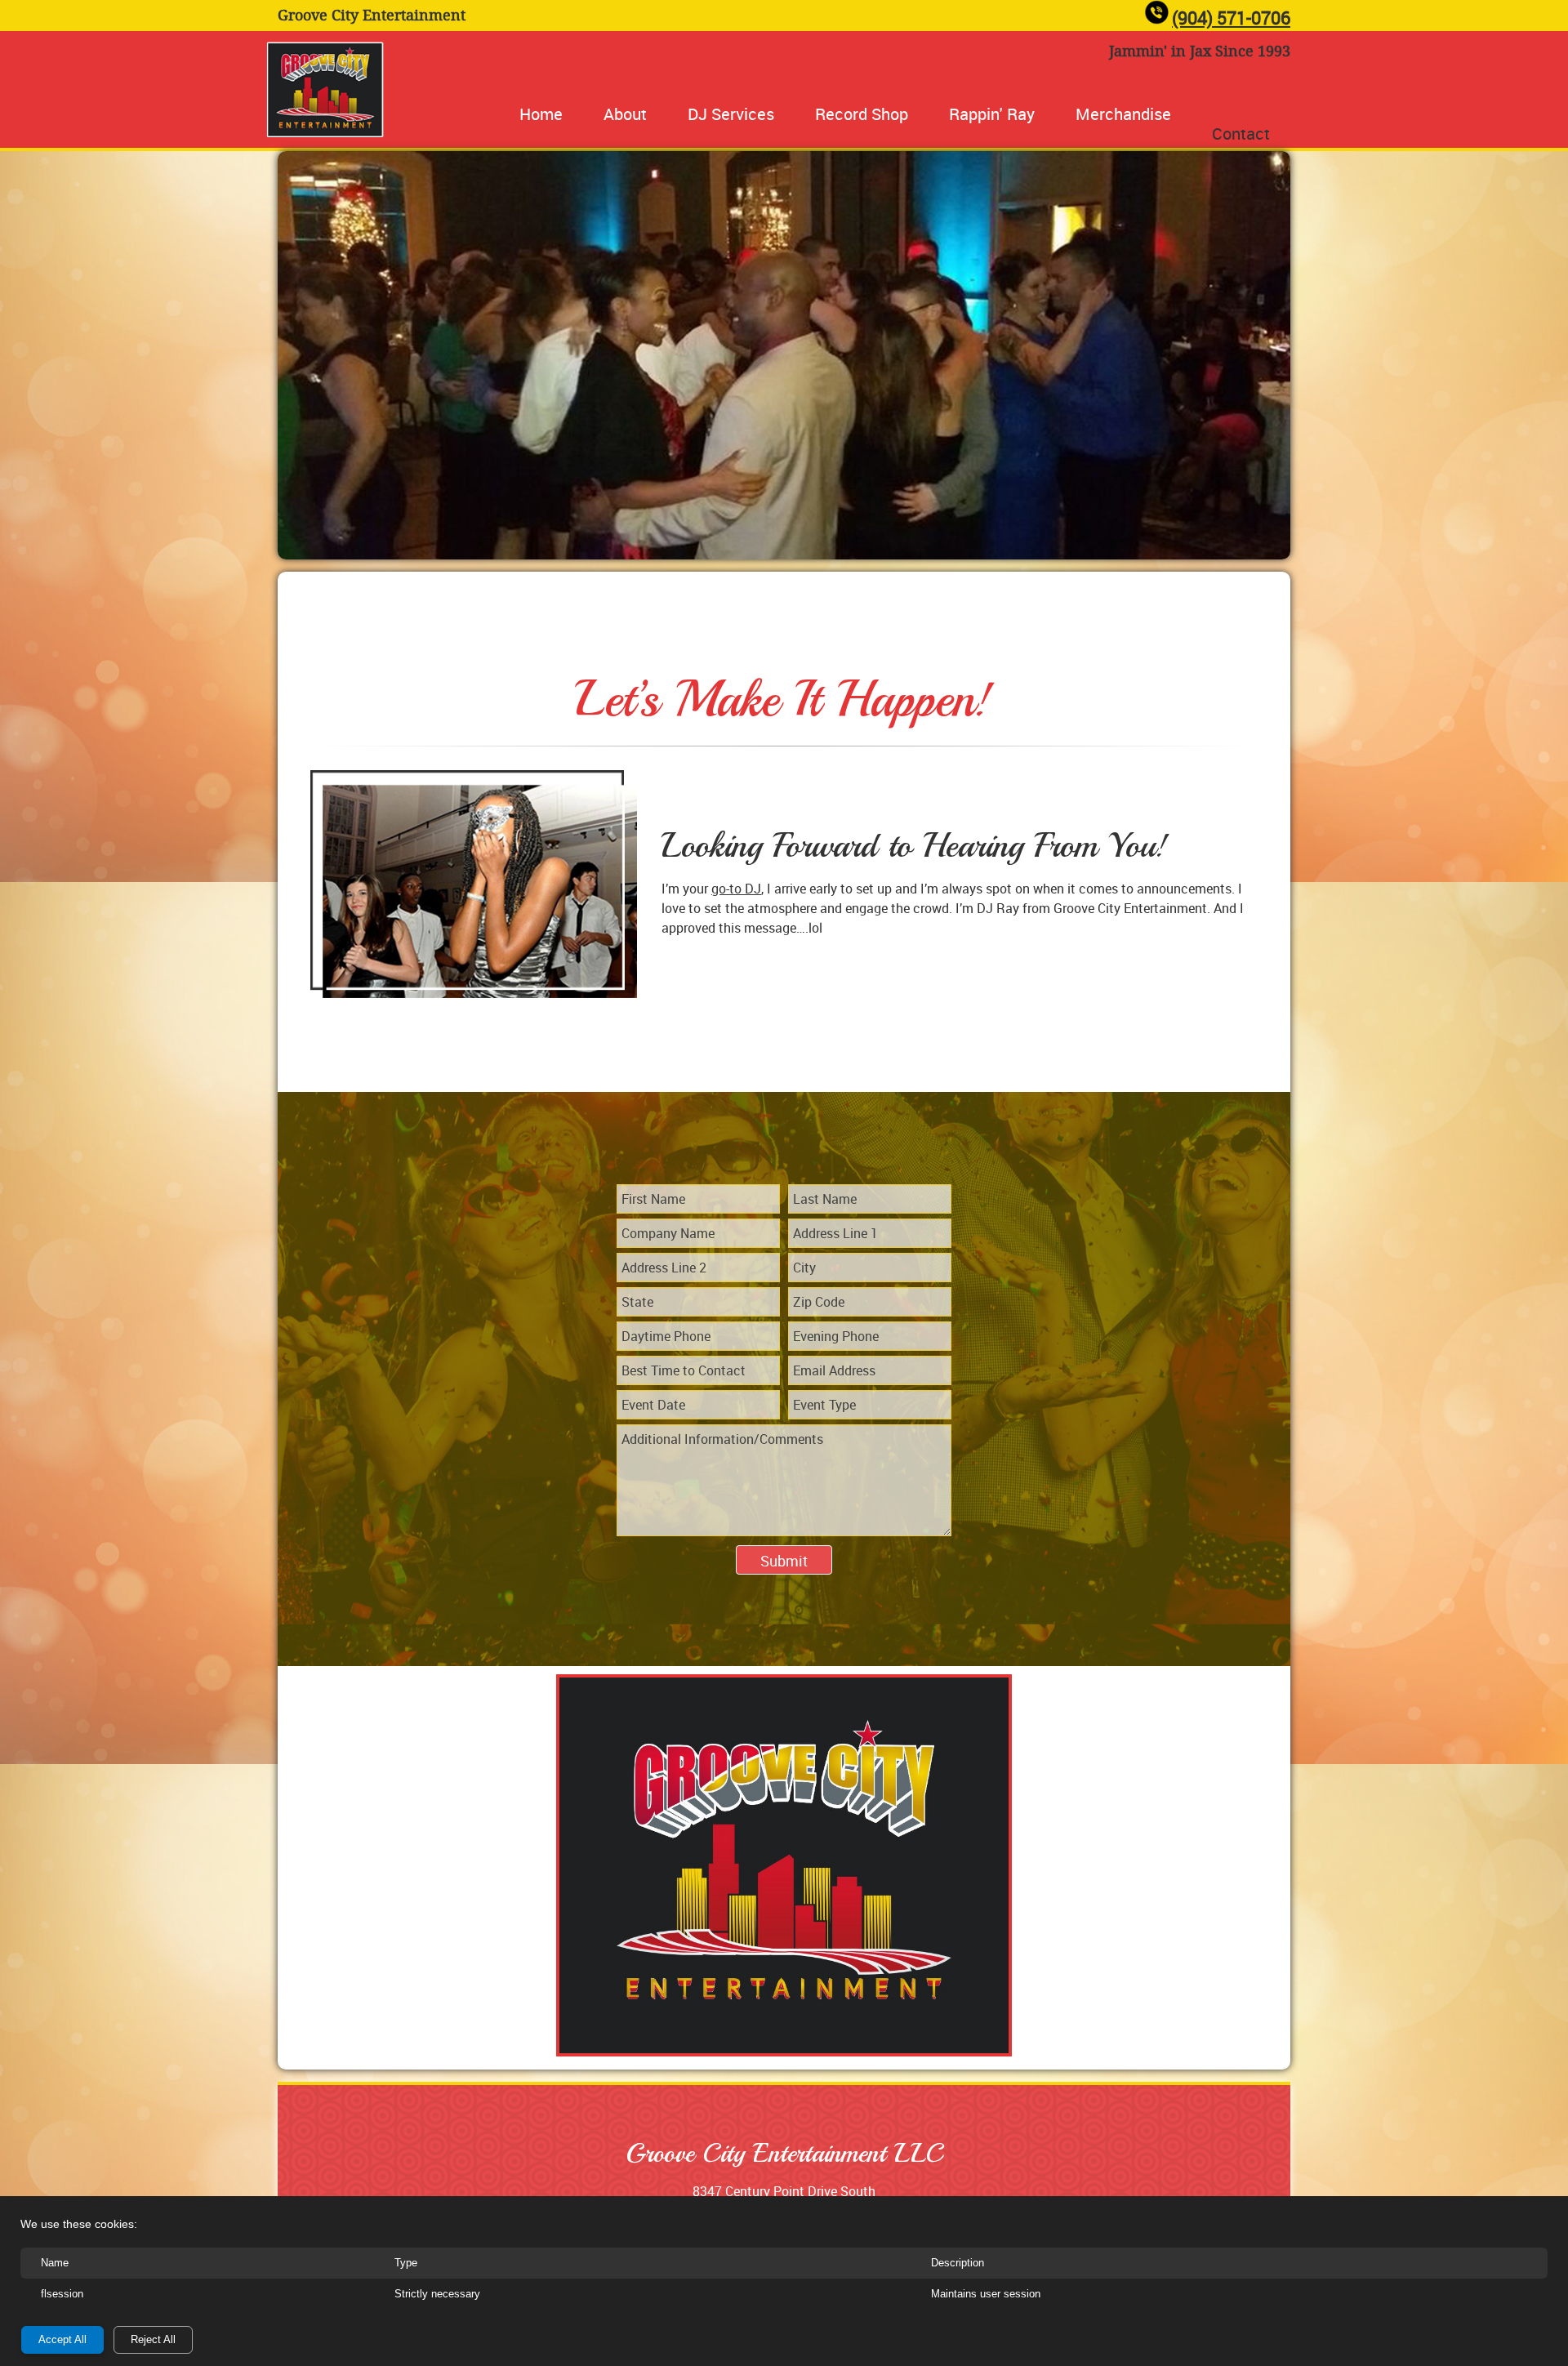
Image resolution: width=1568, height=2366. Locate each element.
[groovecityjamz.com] (327, 89)
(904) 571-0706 (1231, 18)
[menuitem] (541, 114)
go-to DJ (736, 889)
